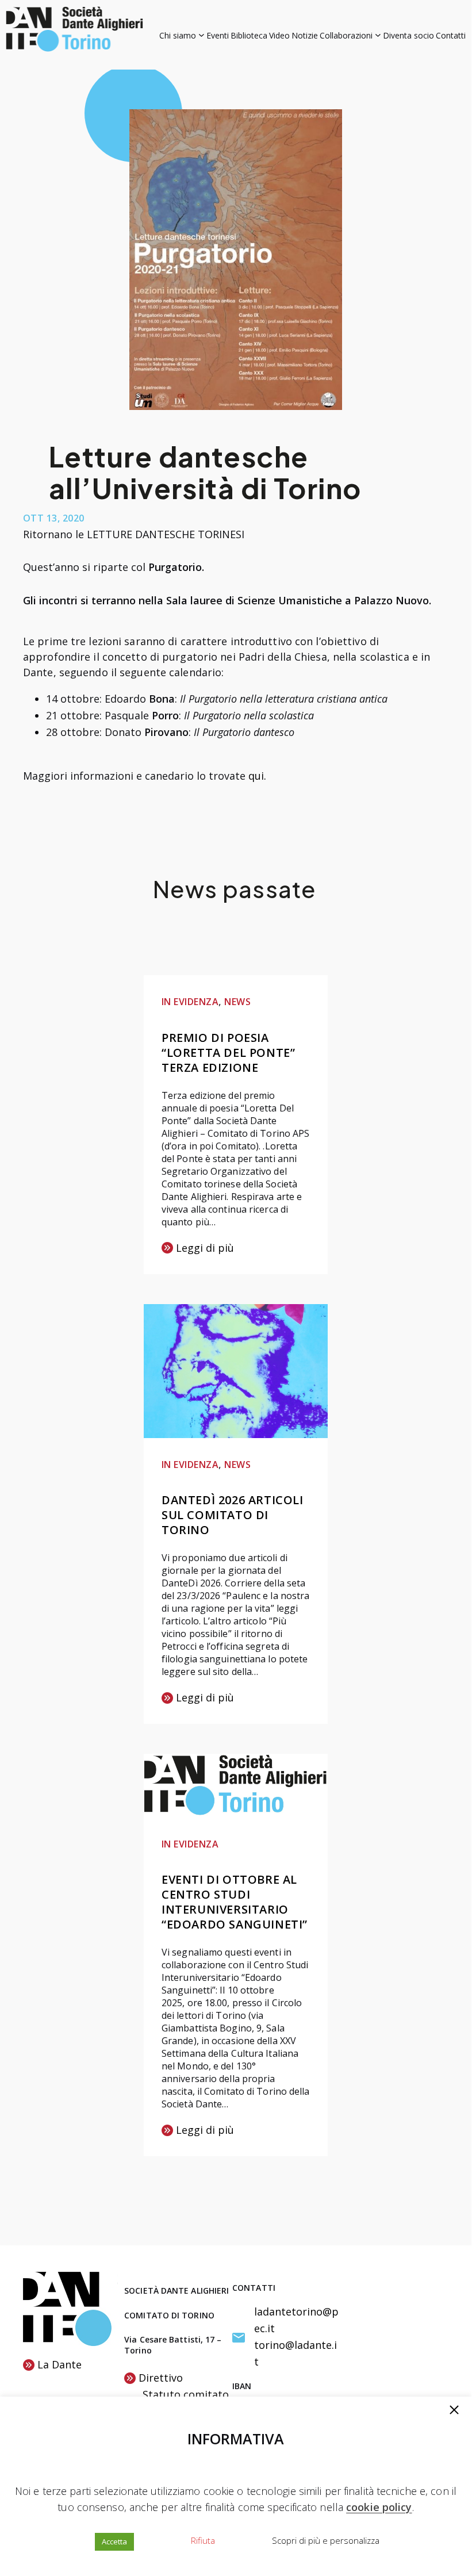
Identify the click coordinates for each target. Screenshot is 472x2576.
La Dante (60, 2364)
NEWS (237, 1002)
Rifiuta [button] (203, 2540)
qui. (257, 776)
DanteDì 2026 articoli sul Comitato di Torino (233, 1515)
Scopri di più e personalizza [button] (326, 2540)
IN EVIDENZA (190, 1002)
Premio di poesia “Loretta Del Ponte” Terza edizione (228, 1053)
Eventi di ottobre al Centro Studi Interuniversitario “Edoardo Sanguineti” (235, 1902)
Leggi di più (198, 1249)
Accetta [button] (114, 2541)
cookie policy (379, 2507)
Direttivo (161, 2378)
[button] (454, 2411)
